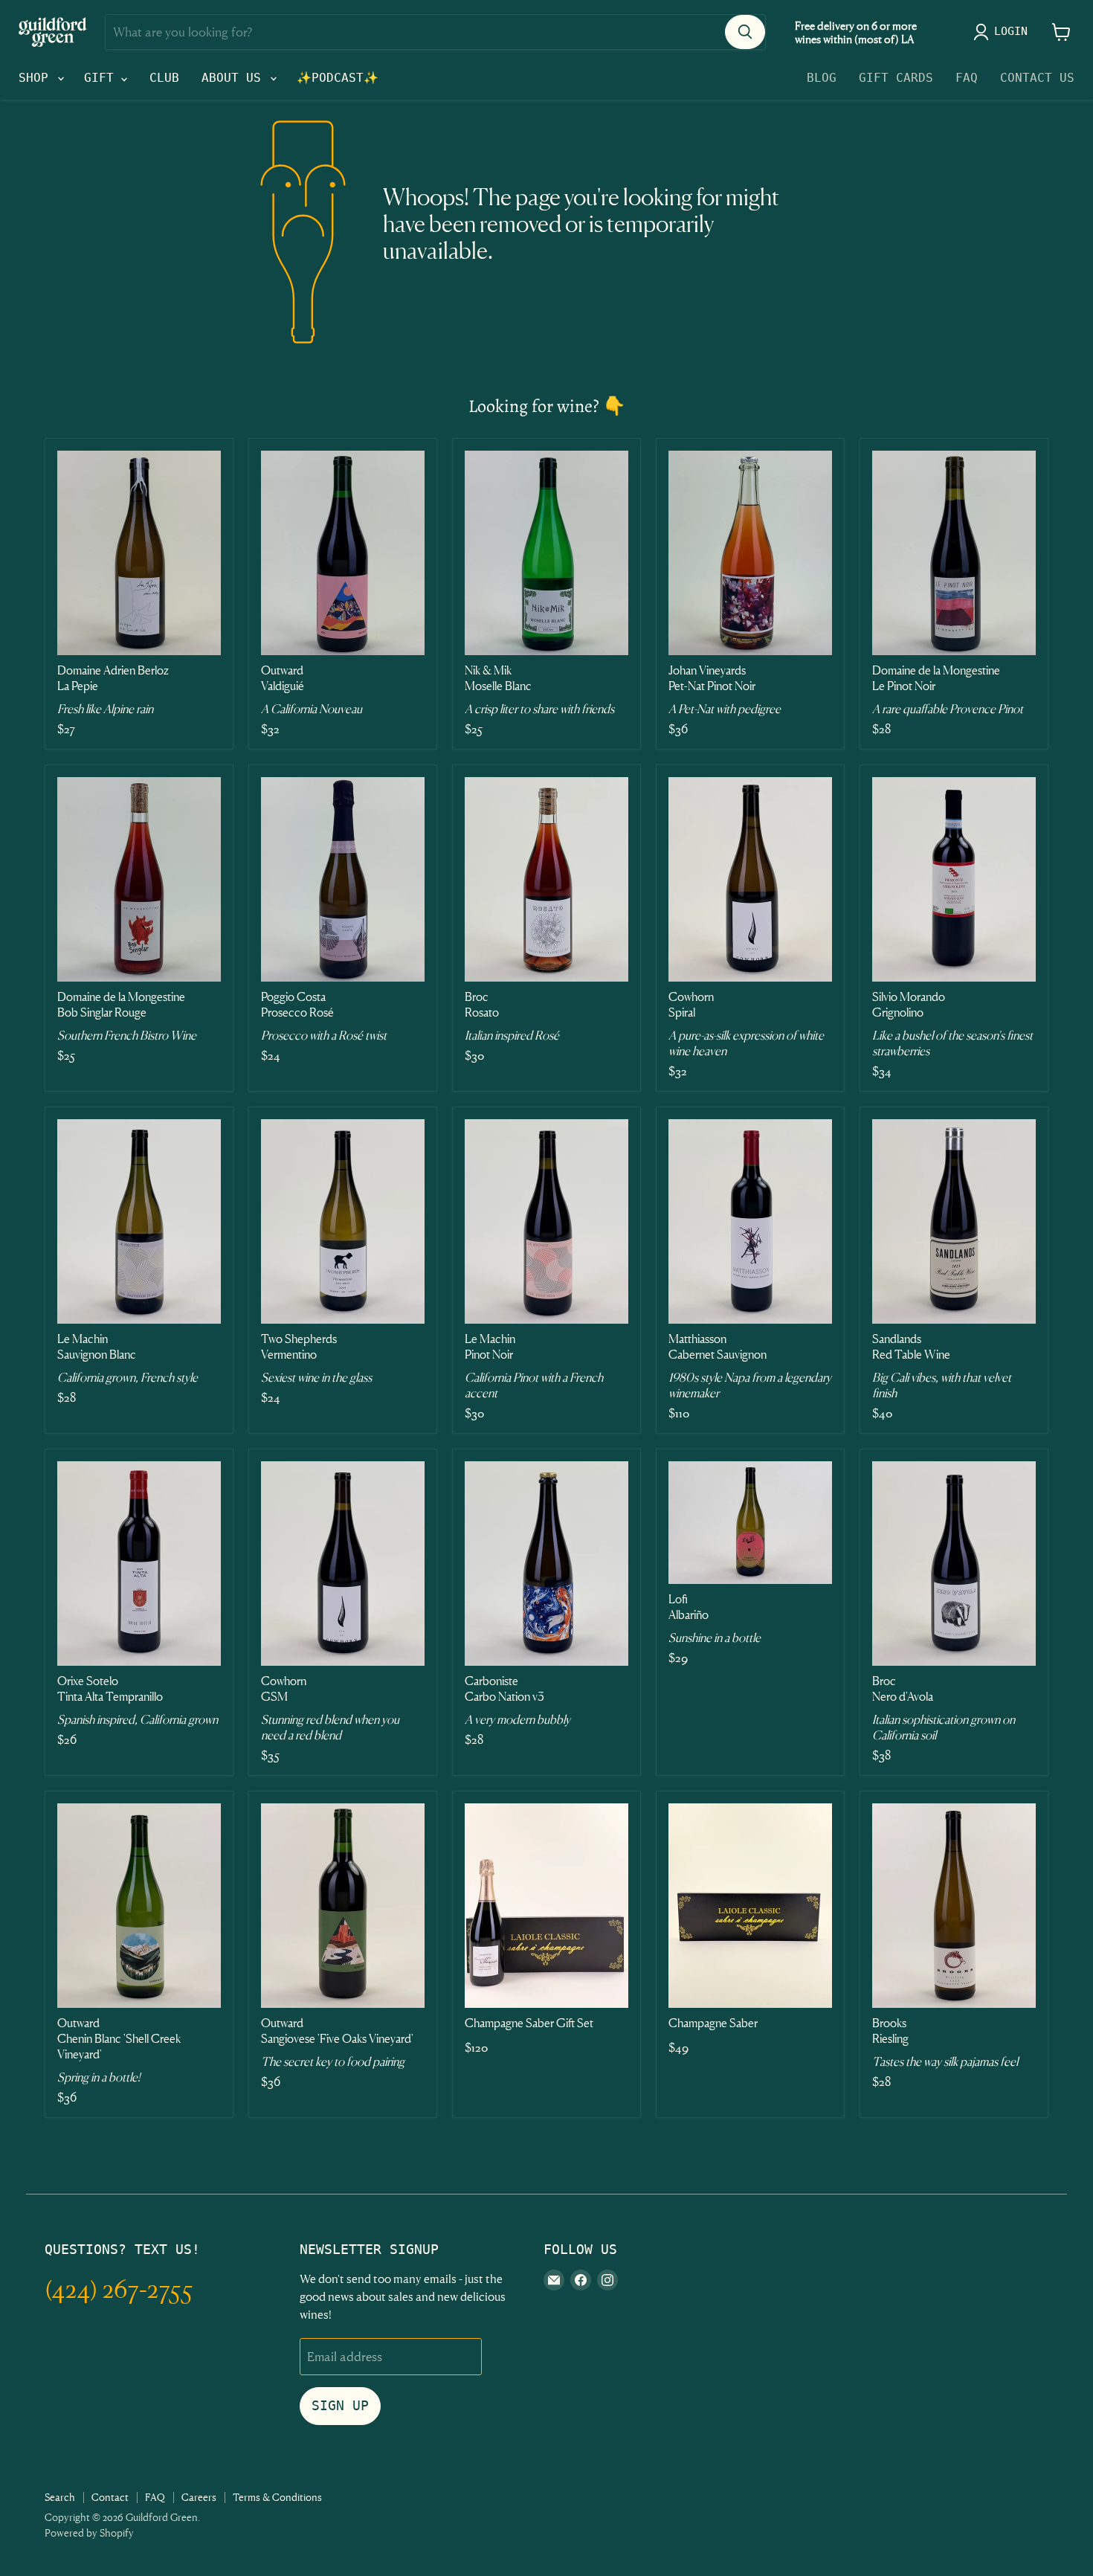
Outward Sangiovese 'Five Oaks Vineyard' (337, 2031)
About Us (235, 78)
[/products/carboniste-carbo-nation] (546, 1564)
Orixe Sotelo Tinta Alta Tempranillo (110, 1688)
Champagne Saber (713, 2023)
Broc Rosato (482, 1004)
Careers (199, 2497)
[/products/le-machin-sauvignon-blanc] (139, 1221)
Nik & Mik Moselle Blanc (498, 678)
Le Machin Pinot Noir (490, 1346)
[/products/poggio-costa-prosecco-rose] (343, 879)
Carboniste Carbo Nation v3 (504, 1688)
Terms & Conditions (277, 2497)
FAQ (967, 78)
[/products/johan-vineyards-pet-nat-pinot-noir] (750, 553)
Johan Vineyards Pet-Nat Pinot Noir (712, 678)
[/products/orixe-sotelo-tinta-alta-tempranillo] (139, 1564)
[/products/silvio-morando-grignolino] (954, 879)
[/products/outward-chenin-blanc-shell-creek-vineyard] (139, 1906)
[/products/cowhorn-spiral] (750, 879)
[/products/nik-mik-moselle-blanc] (546, 553)
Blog (822, 78)
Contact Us (1037, 78)
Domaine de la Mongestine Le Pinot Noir (936, 678)
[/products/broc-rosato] (546, 879)
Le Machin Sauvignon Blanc (97, 1346)
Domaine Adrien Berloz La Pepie (113, 678)
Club (164, 78)
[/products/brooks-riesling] (954, 1906)
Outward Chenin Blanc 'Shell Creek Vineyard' (119, 2038)
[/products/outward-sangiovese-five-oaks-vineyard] (343, 1906)
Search (60, 2497)
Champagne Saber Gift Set (529, 2023)
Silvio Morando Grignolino (909, 1004)
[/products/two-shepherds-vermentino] (343, 1221)
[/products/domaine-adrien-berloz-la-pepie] (139, 553)
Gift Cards (896, 78)
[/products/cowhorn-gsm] (343, 1564)
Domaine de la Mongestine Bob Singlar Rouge (121, 1004)
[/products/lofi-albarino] (750, 1523)
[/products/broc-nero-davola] (954, 1564)
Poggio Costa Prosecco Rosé (297, 1004)
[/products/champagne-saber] (750, 1906)
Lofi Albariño (689, 1607)
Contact (110, 2497)
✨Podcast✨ (338, 78)
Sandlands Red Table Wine (911, 1346)
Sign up (340, 2405)
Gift (103, 78)
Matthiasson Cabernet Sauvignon (718, 1346)
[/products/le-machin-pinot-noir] (546, 1221)
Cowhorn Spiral (691, 1004)
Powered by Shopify (89, 2532)
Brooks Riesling (890, 2031)
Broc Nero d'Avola (903, 1688)
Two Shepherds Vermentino (299, 1346)
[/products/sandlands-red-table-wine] (954, 1221)
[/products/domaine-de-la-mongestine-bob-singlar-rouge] (139, 879)
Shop (37, 78)
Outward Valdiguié (283, 678)
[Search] (745, 32)
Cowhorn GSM (284, 1688)
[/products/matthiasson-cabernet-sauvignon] (750, 1221)
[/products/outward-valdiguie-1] (343, 553)
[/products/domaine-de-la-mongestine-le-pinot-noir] (954, 553)
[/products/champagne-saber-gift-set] (546, 1906)
